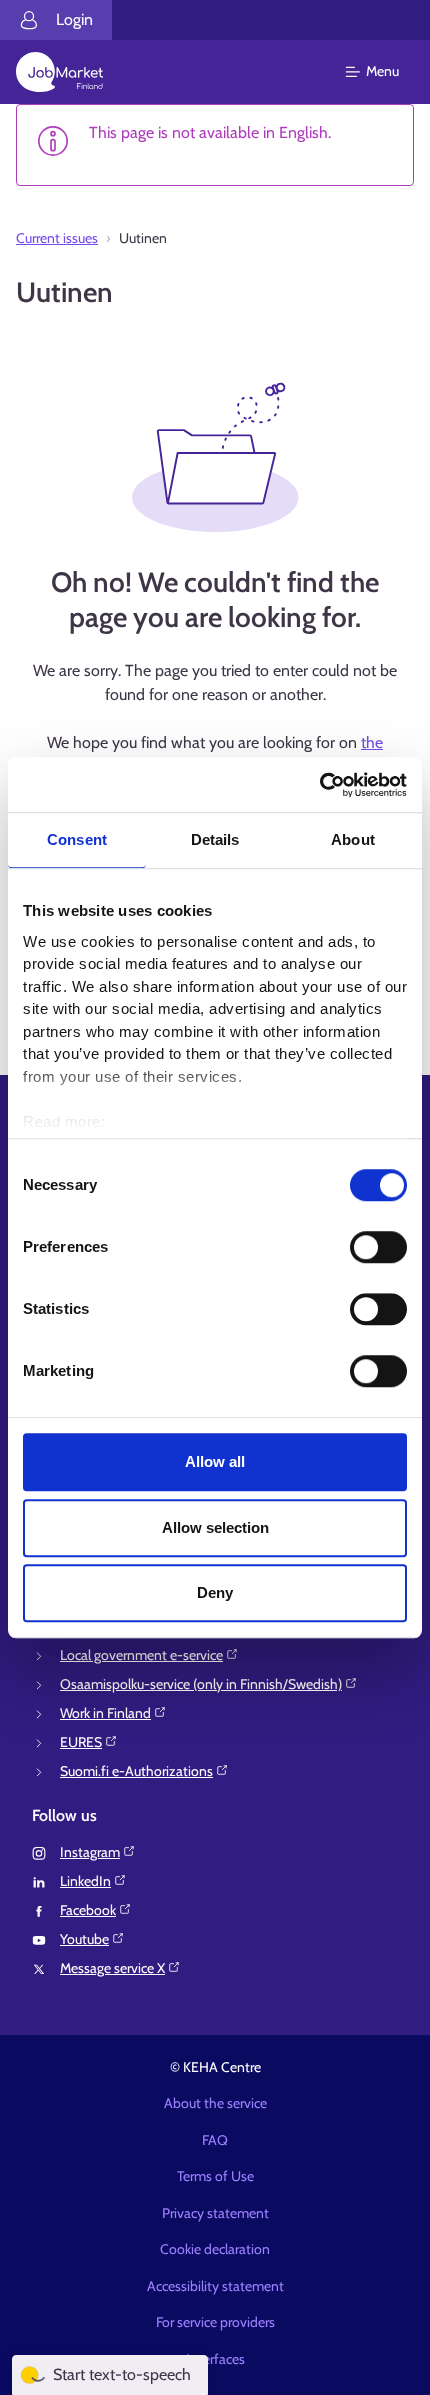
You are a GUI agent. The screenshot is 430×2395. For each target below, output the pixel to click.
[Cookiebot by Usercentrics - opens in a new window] (319, 785)
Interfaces (215, 2359)
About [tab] (353, 839)
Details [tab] (215, 839)
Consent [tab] (77, 839)
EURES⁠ (81, 1742)
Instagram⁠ (90, 1852)
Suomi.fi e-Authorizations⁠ (136, 1771)
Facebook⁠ (88, 1910)
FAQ (215, 2140)
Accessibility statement (215, 2286)
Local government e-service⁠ (141, 1655)
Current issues (57, 238)
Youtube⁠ (84, 1939)
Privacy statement (215, 2213)
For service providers (215, 2322)
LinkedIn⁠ (85, 1881)
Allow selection (215, 1527)
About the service (215, 2103)
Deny (215, 1592)
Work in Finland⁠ (105, 1713)
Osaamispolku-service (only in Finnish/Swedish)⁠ (201, 1684)
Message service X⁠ (112, 1968)
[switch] (378, 1247)
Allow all (215, 1461)
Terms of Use (215, 2176)
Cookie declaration (215, 2249)
